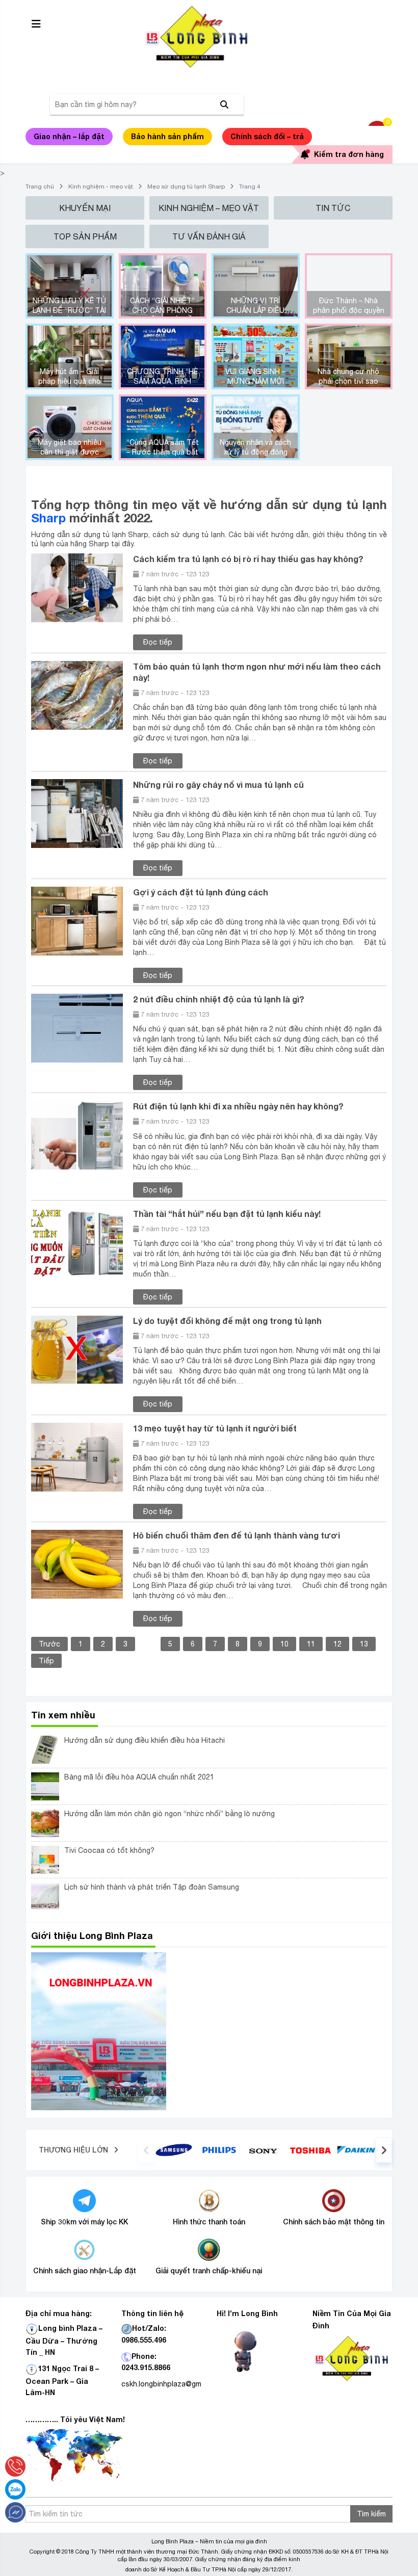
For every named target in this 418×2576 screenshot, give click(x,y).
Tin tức (333, 208)
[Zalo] (15, 2489)
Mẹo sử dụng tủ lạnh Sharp (186, 187)
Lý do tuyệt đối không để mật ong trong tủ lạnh (227, 1321)
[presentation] (146, 2150)
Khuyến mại (85, 208)
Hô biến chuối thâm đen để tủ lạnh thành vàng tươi (237, 1535)
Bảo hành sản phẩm (167, 136)
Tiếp (46, 1661)
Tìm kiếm (371, 2514)
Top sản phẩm (85, 236)
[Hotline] (15, 2466)
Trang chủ (40, 187)
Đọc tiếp (158, 642)
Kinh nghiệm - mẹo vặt (101, 187)
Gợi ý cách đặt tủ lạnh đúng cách (201, 892)
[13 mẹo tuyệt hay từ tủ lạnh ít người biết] (77, 1456)
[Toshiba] (310, 2149)
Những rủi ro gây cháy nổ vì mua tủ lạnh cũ (218, 785)
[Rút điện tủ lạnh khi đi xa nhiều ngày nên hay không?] (77, 1135)
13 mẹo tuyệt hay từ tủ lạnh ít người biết (215, 1428)
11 (311, 1644)
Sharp (48, 518)
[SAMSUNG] (174, 2149)
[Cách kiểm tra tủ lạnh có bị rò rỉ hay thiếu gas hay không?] (77, 587)
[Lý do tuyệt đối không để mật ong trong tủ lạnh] (77, 1349)
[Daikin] (356, 2149)
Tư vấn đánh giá (209, 236)
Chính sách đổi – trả (267, 136)
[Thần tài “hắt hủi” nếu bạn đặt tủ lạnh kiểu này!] (77, 1242)
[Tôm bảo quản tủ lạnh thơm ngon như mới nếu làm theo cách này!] (77, 695)
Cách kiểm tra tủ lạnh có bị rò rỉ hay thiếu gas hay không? (248, 559)
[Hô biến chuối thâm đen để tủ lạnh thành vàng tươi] (77, 1563)
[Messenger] (15, 2512)
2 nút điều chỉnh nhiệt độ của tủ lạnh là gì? (219, 999)
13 (364, 1644)
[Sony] (265, 2150)
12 (337, 1644)
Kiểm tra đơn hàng (349, 154)
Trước (49, 1644)
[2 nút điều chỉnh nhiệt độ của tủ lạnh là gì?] (77, 1027)
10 (284, 1644)
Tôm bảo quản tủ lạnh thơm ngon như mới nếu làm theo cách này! (257, 672)
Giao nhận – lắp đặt (69, 136)
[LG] (219, 2149)
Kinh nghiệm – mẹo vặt (209, 208)
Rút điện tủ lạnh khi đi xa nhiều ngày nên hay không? (238, 1106)
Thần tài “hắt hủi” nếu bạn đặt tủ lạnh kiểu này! (227, 1214)
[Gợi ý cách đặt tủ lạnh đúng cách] (77, 920)
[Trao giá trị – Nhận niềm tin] (209, 37)
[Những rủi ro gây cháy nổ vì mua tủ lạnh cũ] (77, 813)
